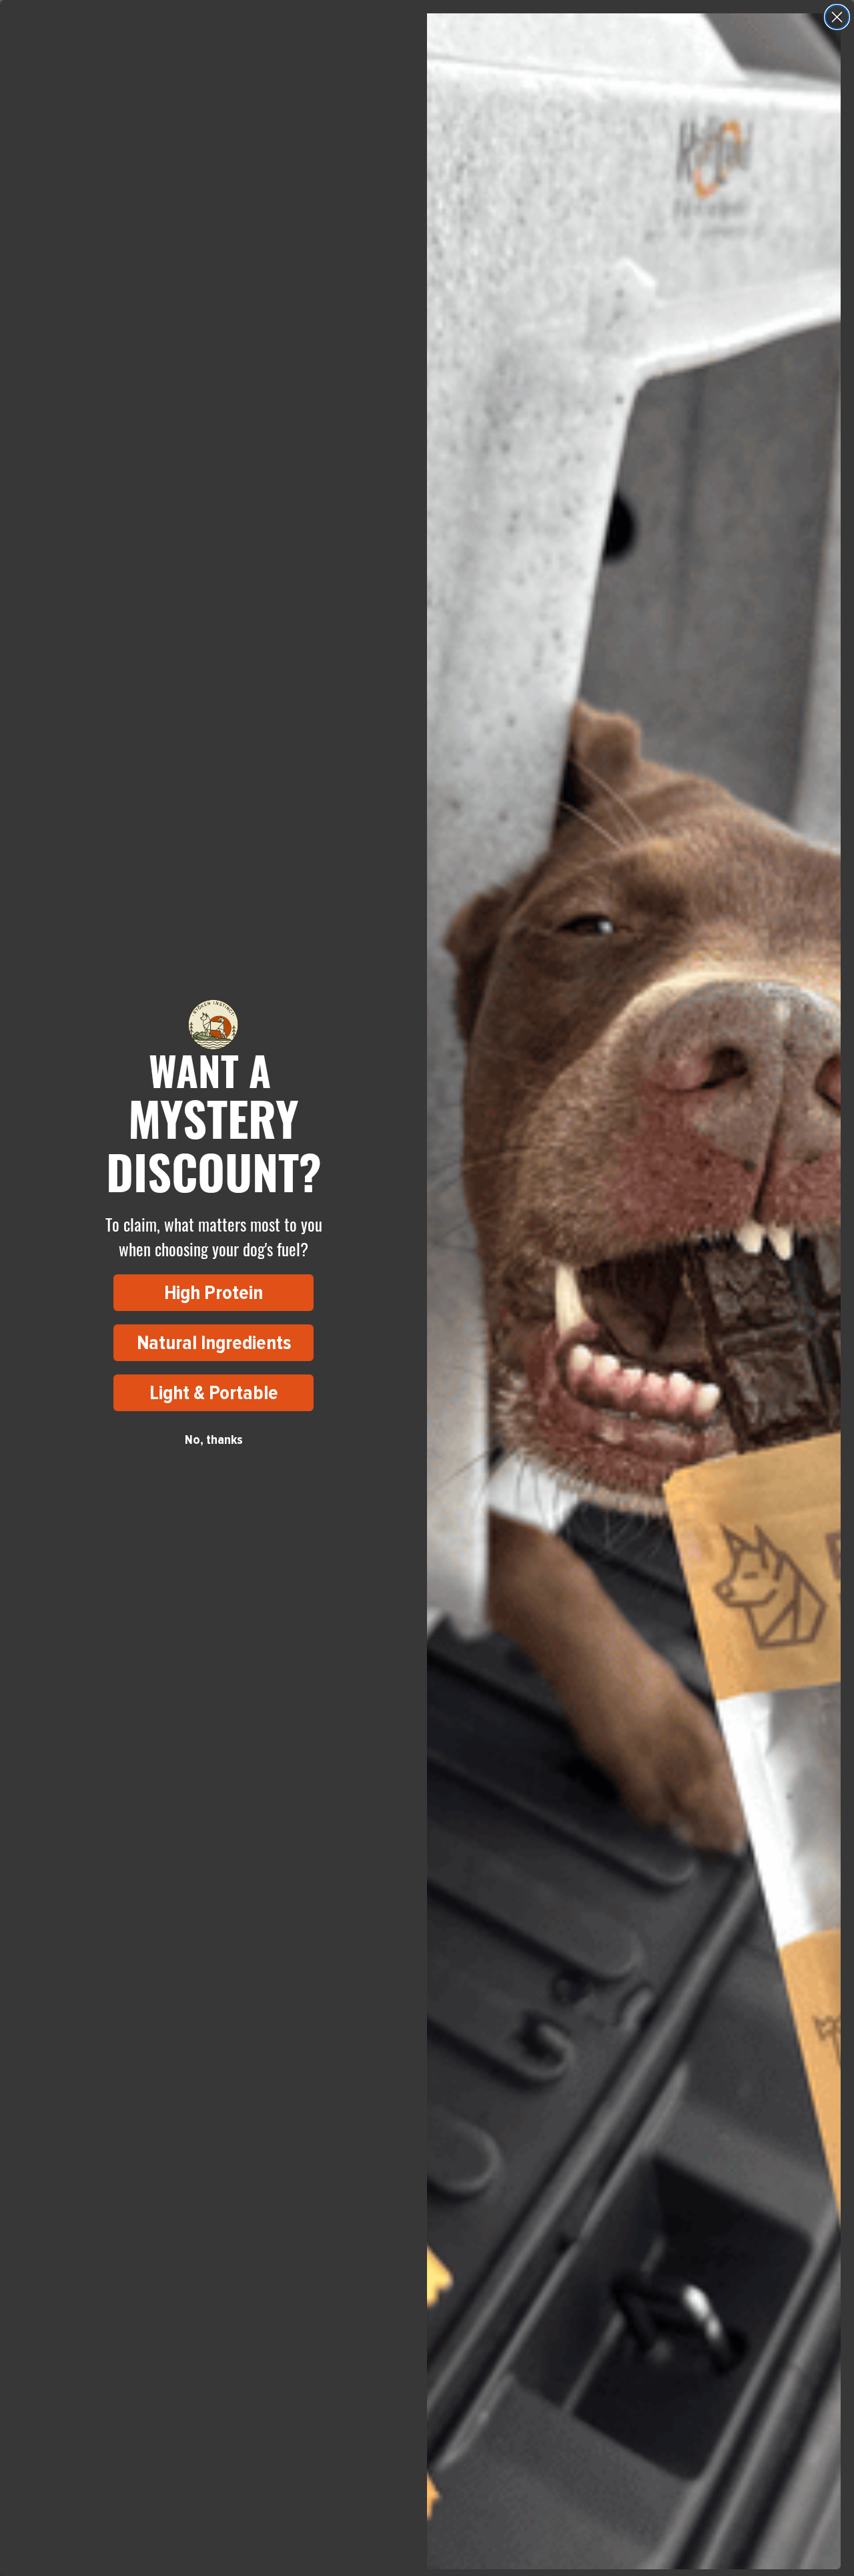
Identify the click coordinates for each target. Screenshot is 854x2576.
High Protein (213, 1293)
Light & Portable (214, 1393)
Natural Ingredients (214, 1343)
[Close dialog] (837, 17)
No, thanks (214, 1440)
